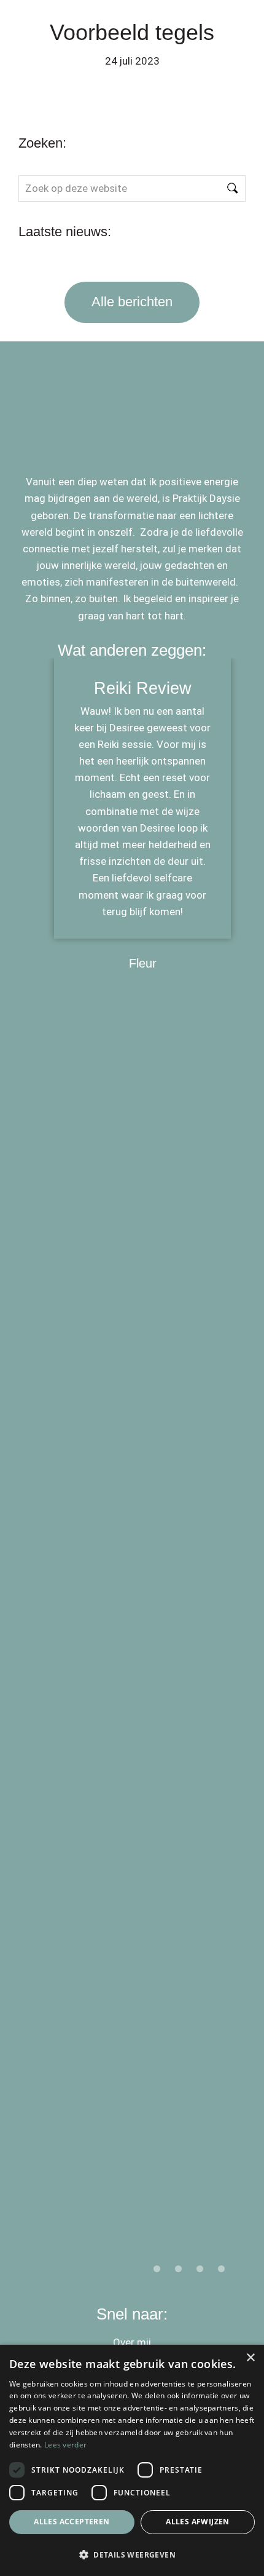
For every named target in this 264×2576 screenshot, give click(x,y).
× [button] (250, 2358)
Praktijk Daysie (99, 24)
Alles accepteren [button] (72, 2522)
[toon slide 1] (157, 2269)
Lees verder (65, 2445)
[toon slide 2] (178, 2269)
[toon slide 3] (200, 2269)
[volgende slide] (225, 1473)
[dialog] (132, 2460)
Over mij (132, 2342)
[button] (132, 2554)
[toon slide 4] (221, 2269)
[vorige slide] (39, 1473)
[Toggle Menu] (228, 24)
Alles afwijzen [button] (198, 2522)
